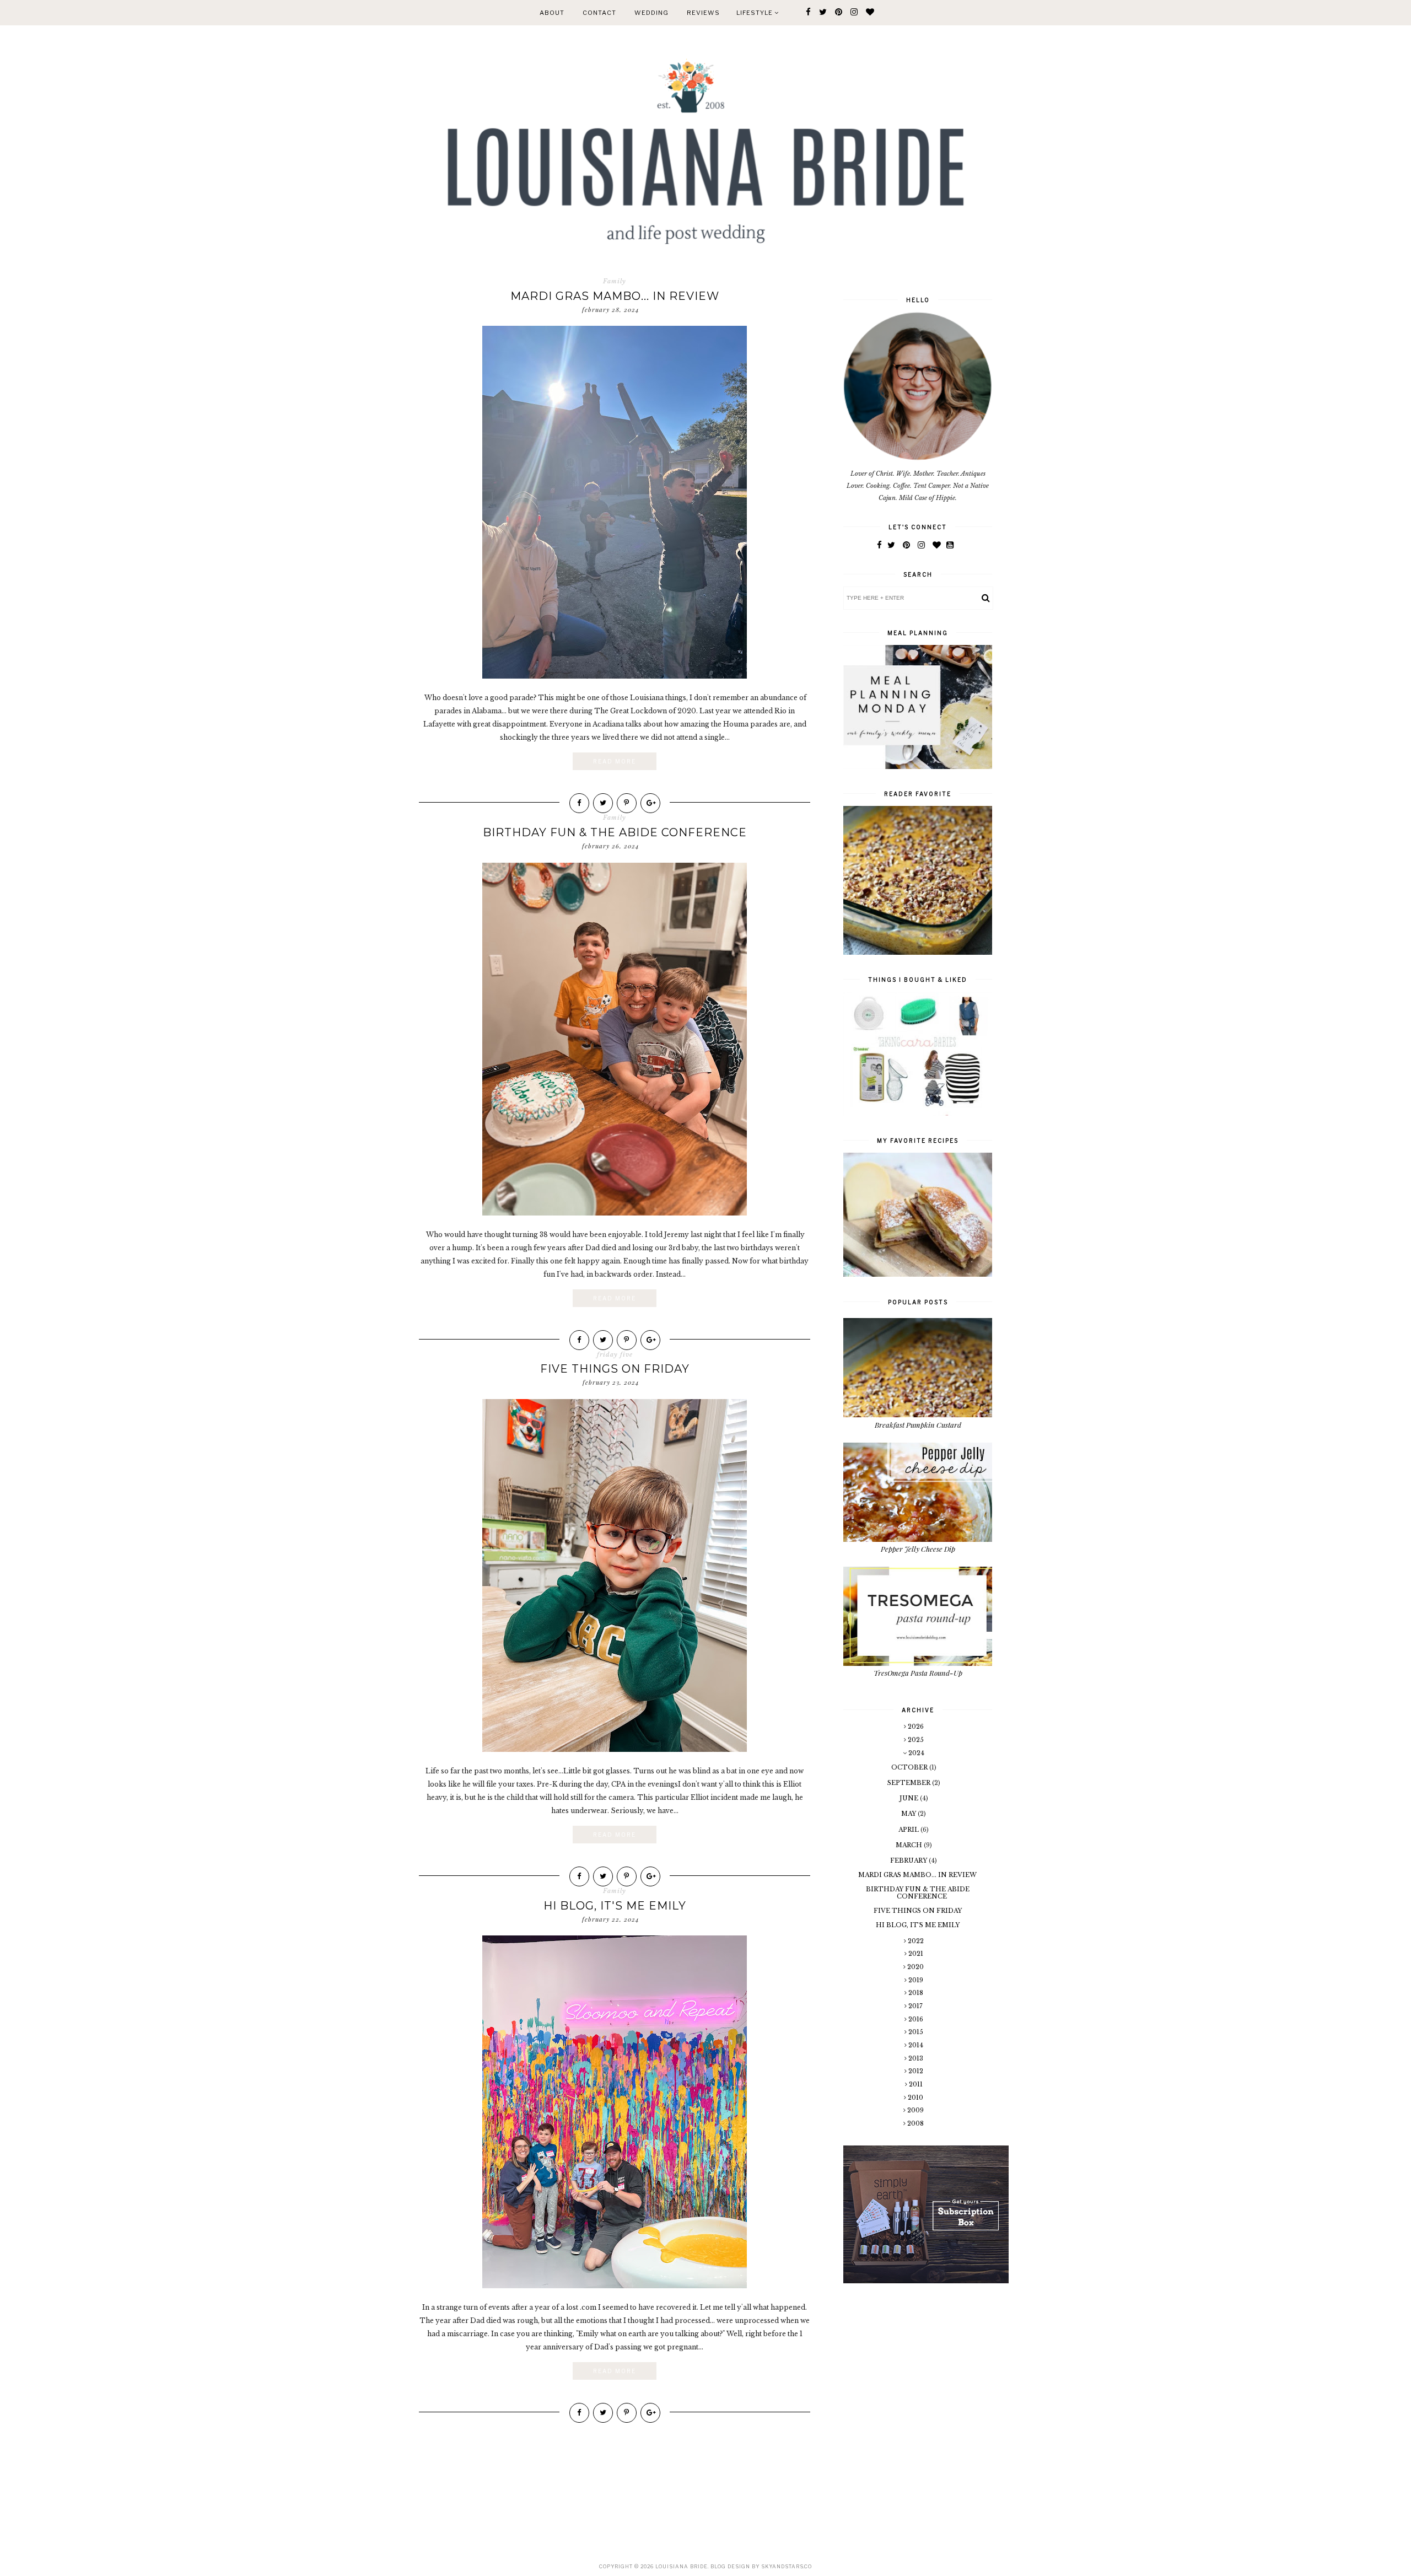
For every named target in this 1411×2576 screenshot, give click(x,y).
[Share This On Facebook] (579, 803)
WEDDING (651, 13)
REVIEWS (703, 13)
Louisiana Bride (682, 2566)
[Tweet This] (603, 803)
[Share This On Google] (650, 803)
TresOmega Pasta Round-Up (918, 1673)
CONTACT (599, 13)
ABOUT (552, 13)
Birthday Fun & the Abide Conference (615, 832)
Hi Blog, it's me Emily (615, 1906)
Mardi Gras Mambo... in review (615, 296)
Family (615, 281)
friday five (615, 1354)
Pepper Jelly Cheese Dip (918, 1549)
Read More (615, 761)
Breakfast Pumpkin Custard (918, 1425)
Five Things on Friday (615, 1369)
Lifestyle (755, 13)
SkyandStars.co (787, 2566)
